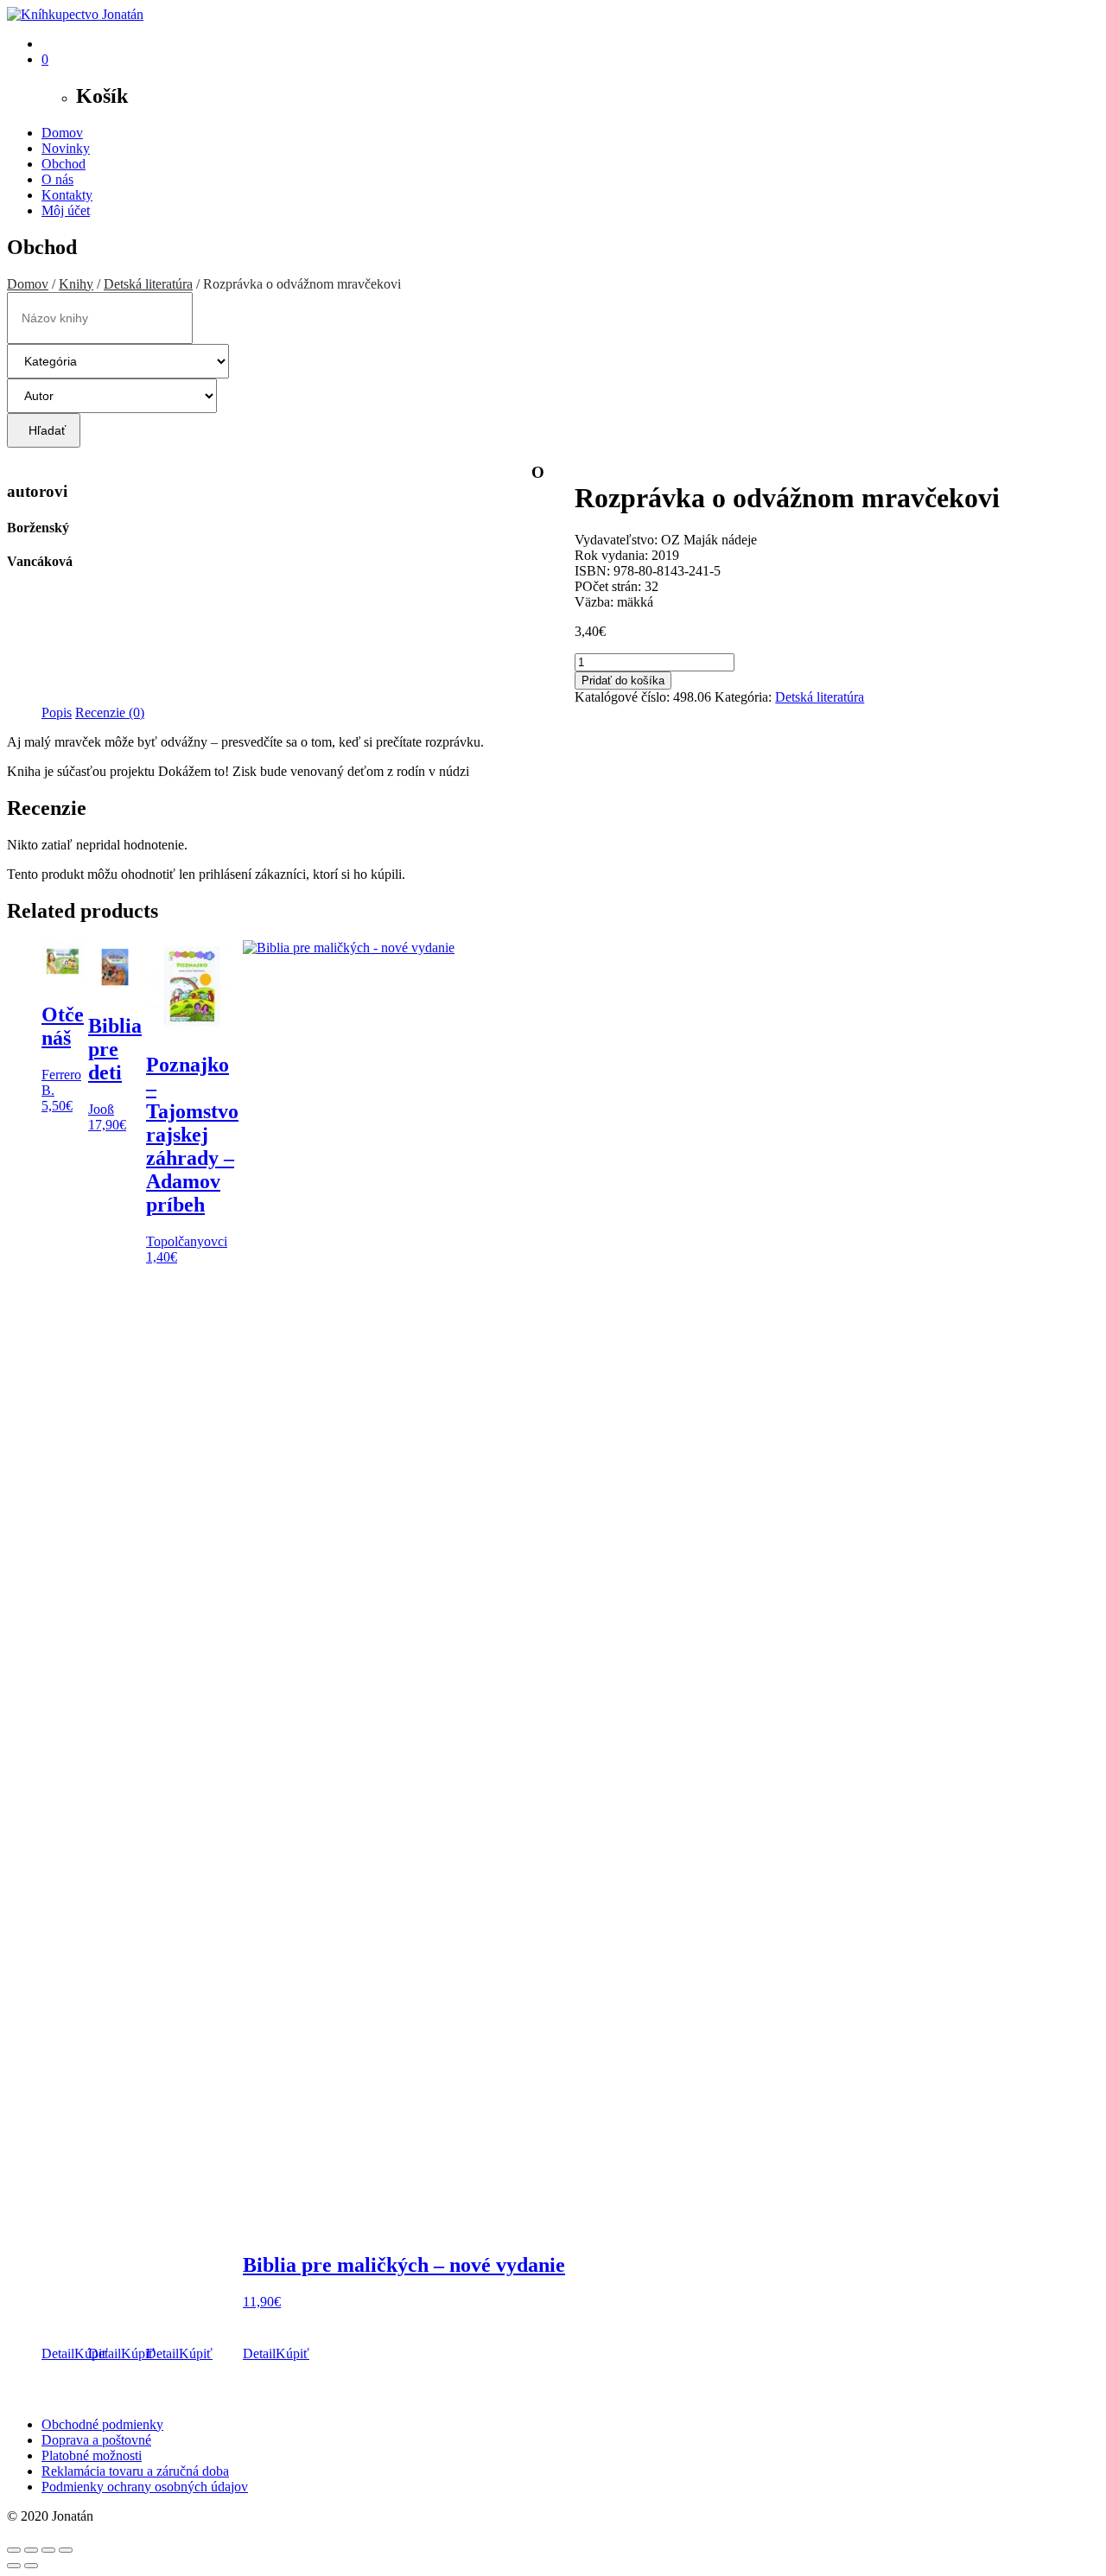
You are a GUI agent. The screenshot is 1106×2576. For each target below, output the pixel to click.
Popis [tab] (57, 712)
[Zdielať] (48, 2550)
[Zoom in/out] (14, 2550)
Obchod (64, 164)
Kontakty (67, 195)
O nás (57, 179)
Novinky (66, 148)
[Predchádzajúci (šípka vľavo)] (14, 2566)
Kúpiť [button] (138, 2353)
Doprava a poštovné (96, 2440)
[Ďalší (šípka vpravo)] (31, 2566)
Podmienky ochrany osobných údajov (145, 2487)
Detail (58, 2353)
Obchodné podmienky (102, 2424)
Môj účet (66, 210)
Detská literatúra (148, 284)
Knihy (76, 284)
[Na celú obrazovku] (31, 2550)
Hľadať (44, 430)
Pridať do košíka (623, 681)
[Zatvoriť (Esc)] (66, 2550)
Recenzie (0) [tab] (110, 712)
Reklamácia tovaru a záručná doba (135, 2471)
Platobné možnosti (92, 2455)
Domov (62, 133)
